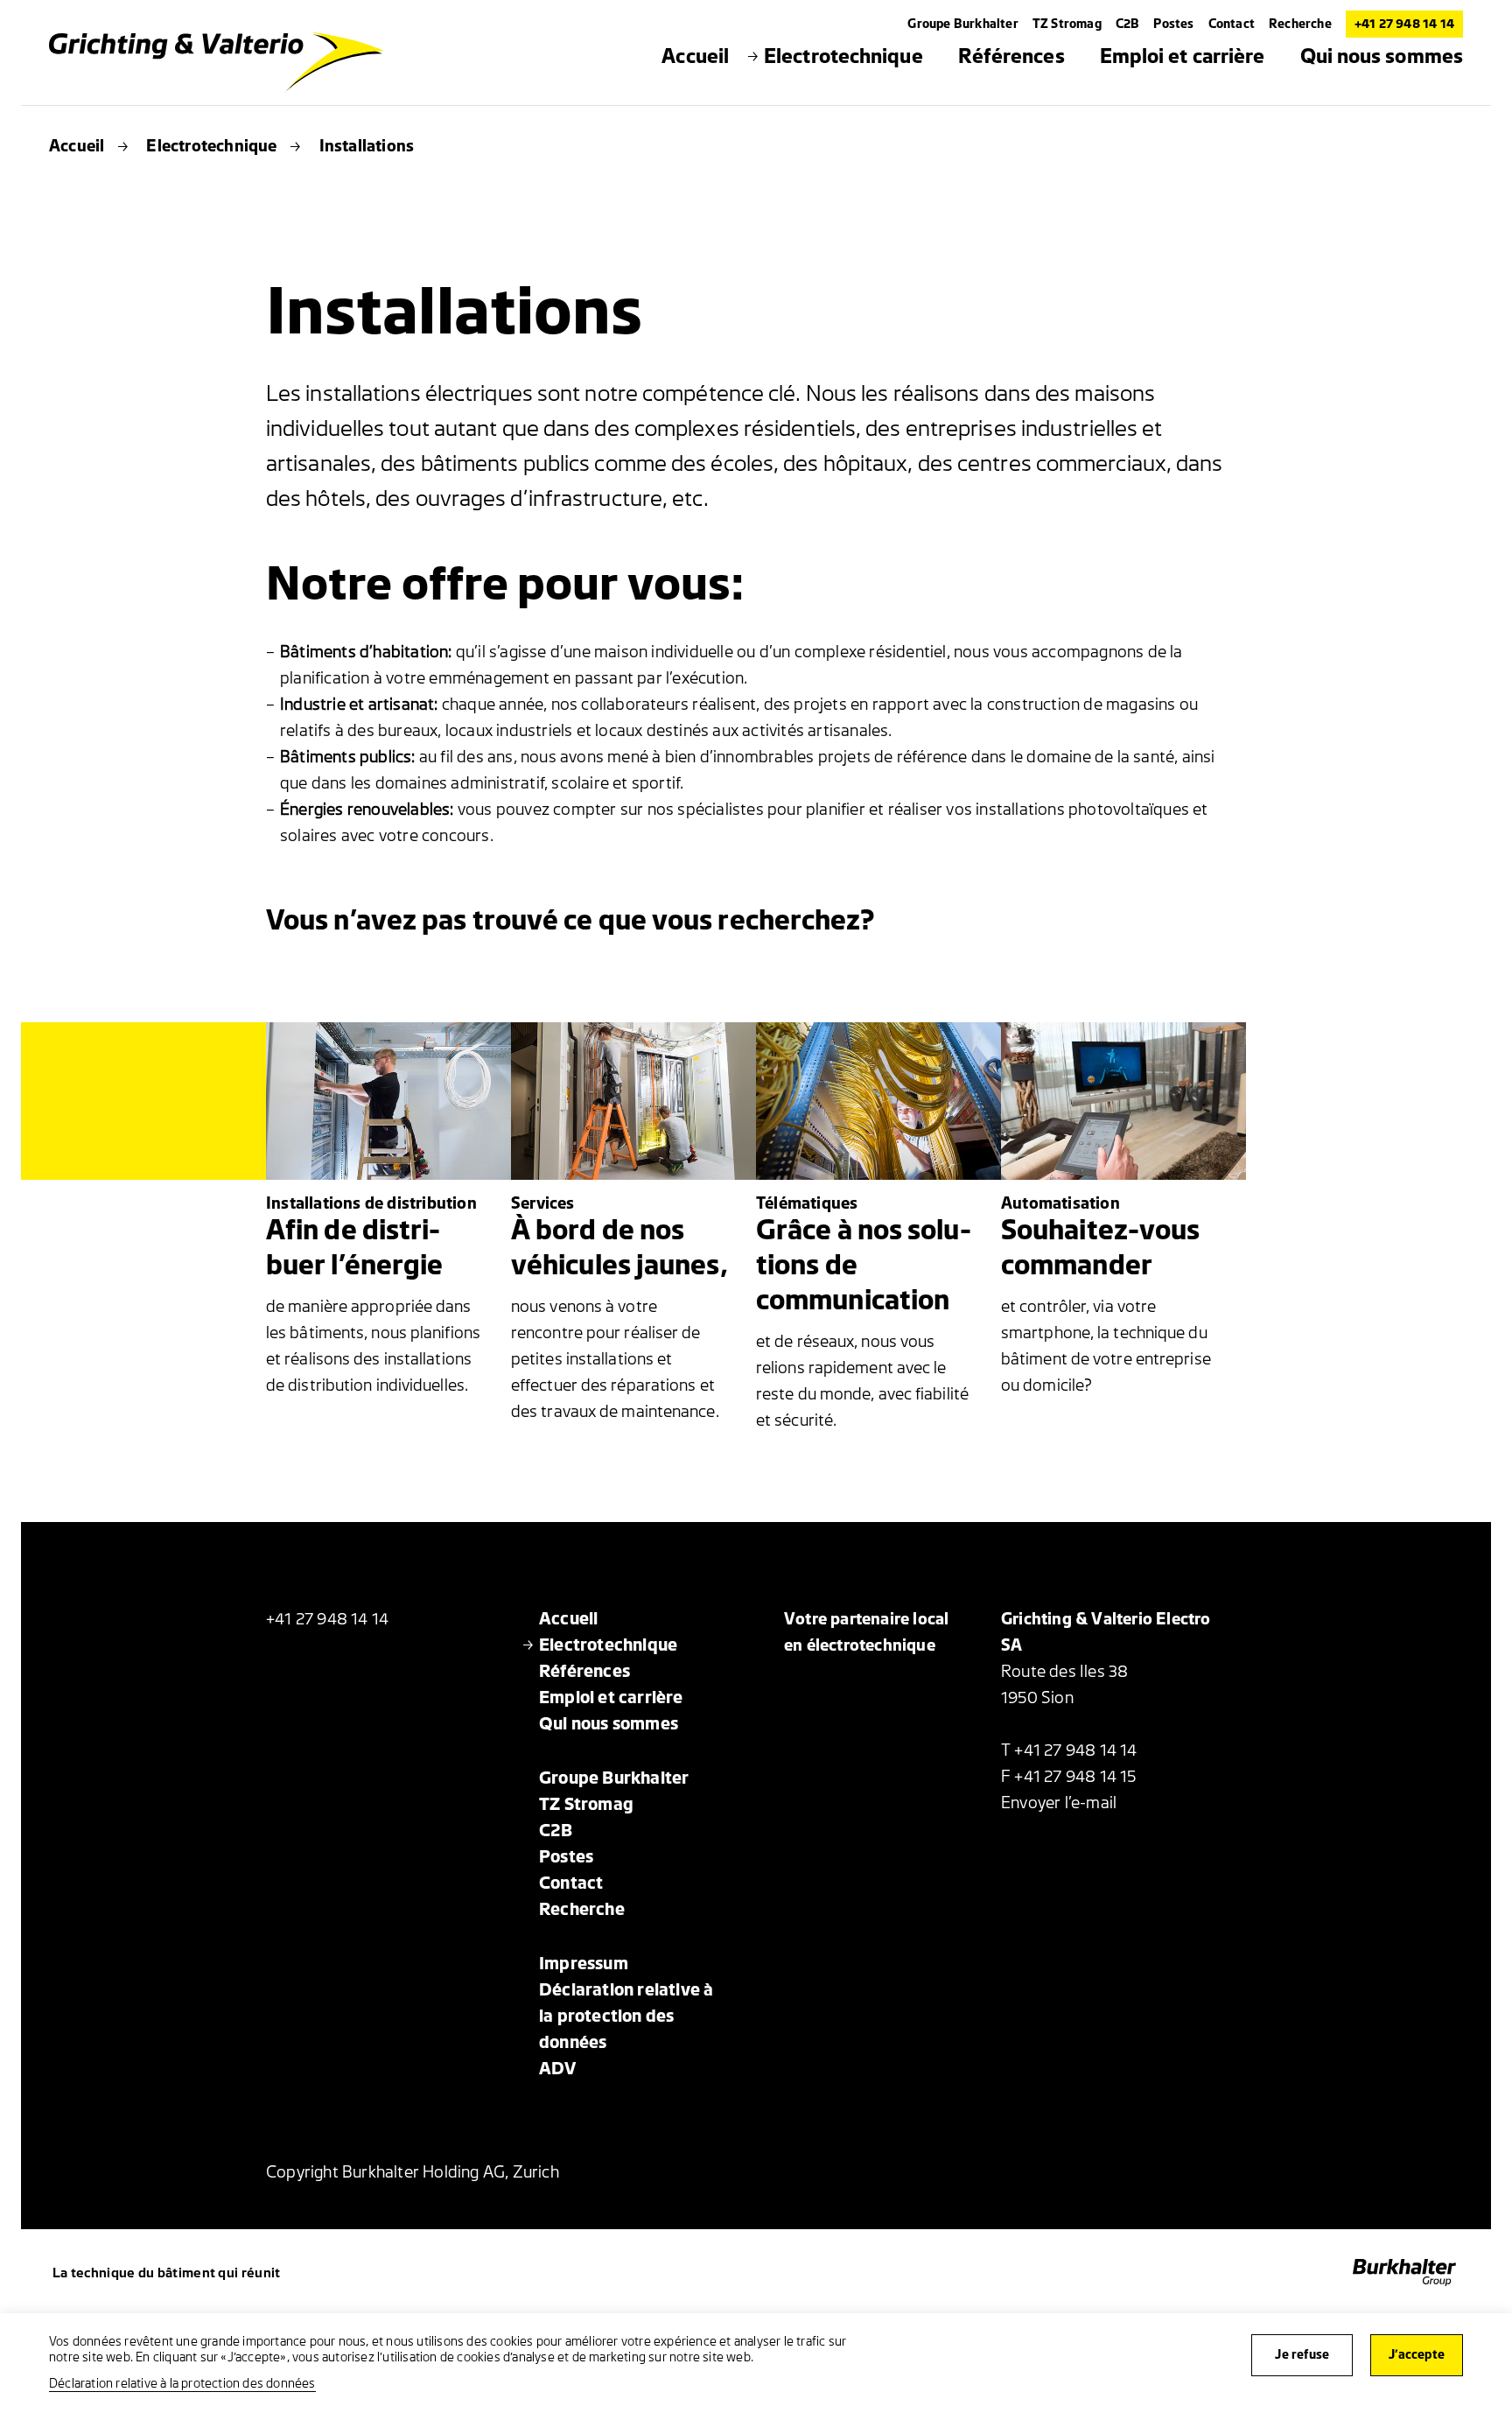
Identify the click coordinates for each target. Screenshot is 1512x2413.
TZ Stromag (1067, 24)
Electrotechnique (211, 146)
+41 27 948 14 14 (1404, 24)
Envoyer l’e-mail (1059, 1803)
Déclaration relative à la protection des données (182, 2384)
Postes (1173, 24)
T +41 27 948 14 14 (1069, 1750)
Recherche (1300, 24)
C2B (1128, 24)
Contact (1232, 24)
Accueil (77, 146)
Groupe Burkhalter (962, 24)
